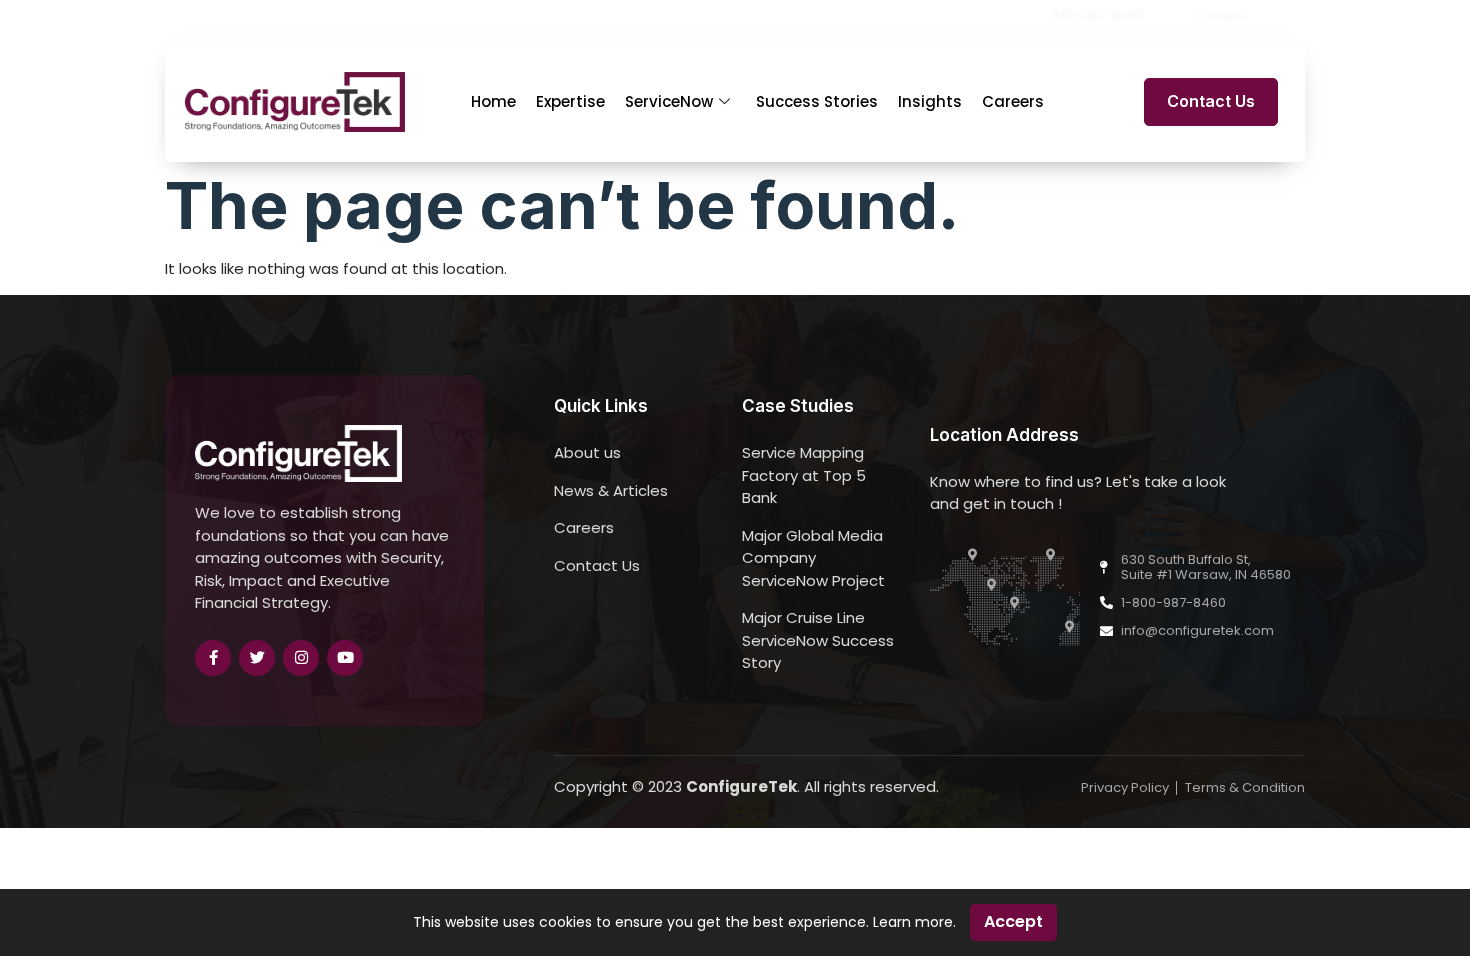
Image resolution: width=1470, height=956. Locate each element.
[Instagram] (301, 658)
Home (493, 101)
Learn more (913, 922)
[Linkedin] (1270, 16)
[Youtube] (345, 658)
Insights (930, 101)
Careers (1013, 101)
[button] (1299, 16)
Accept (1013, 921)
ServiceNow (669, 101)
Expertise (570, 101)
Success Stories (817, 101)
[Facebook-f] (213, 658)
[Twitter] (257, 658)
